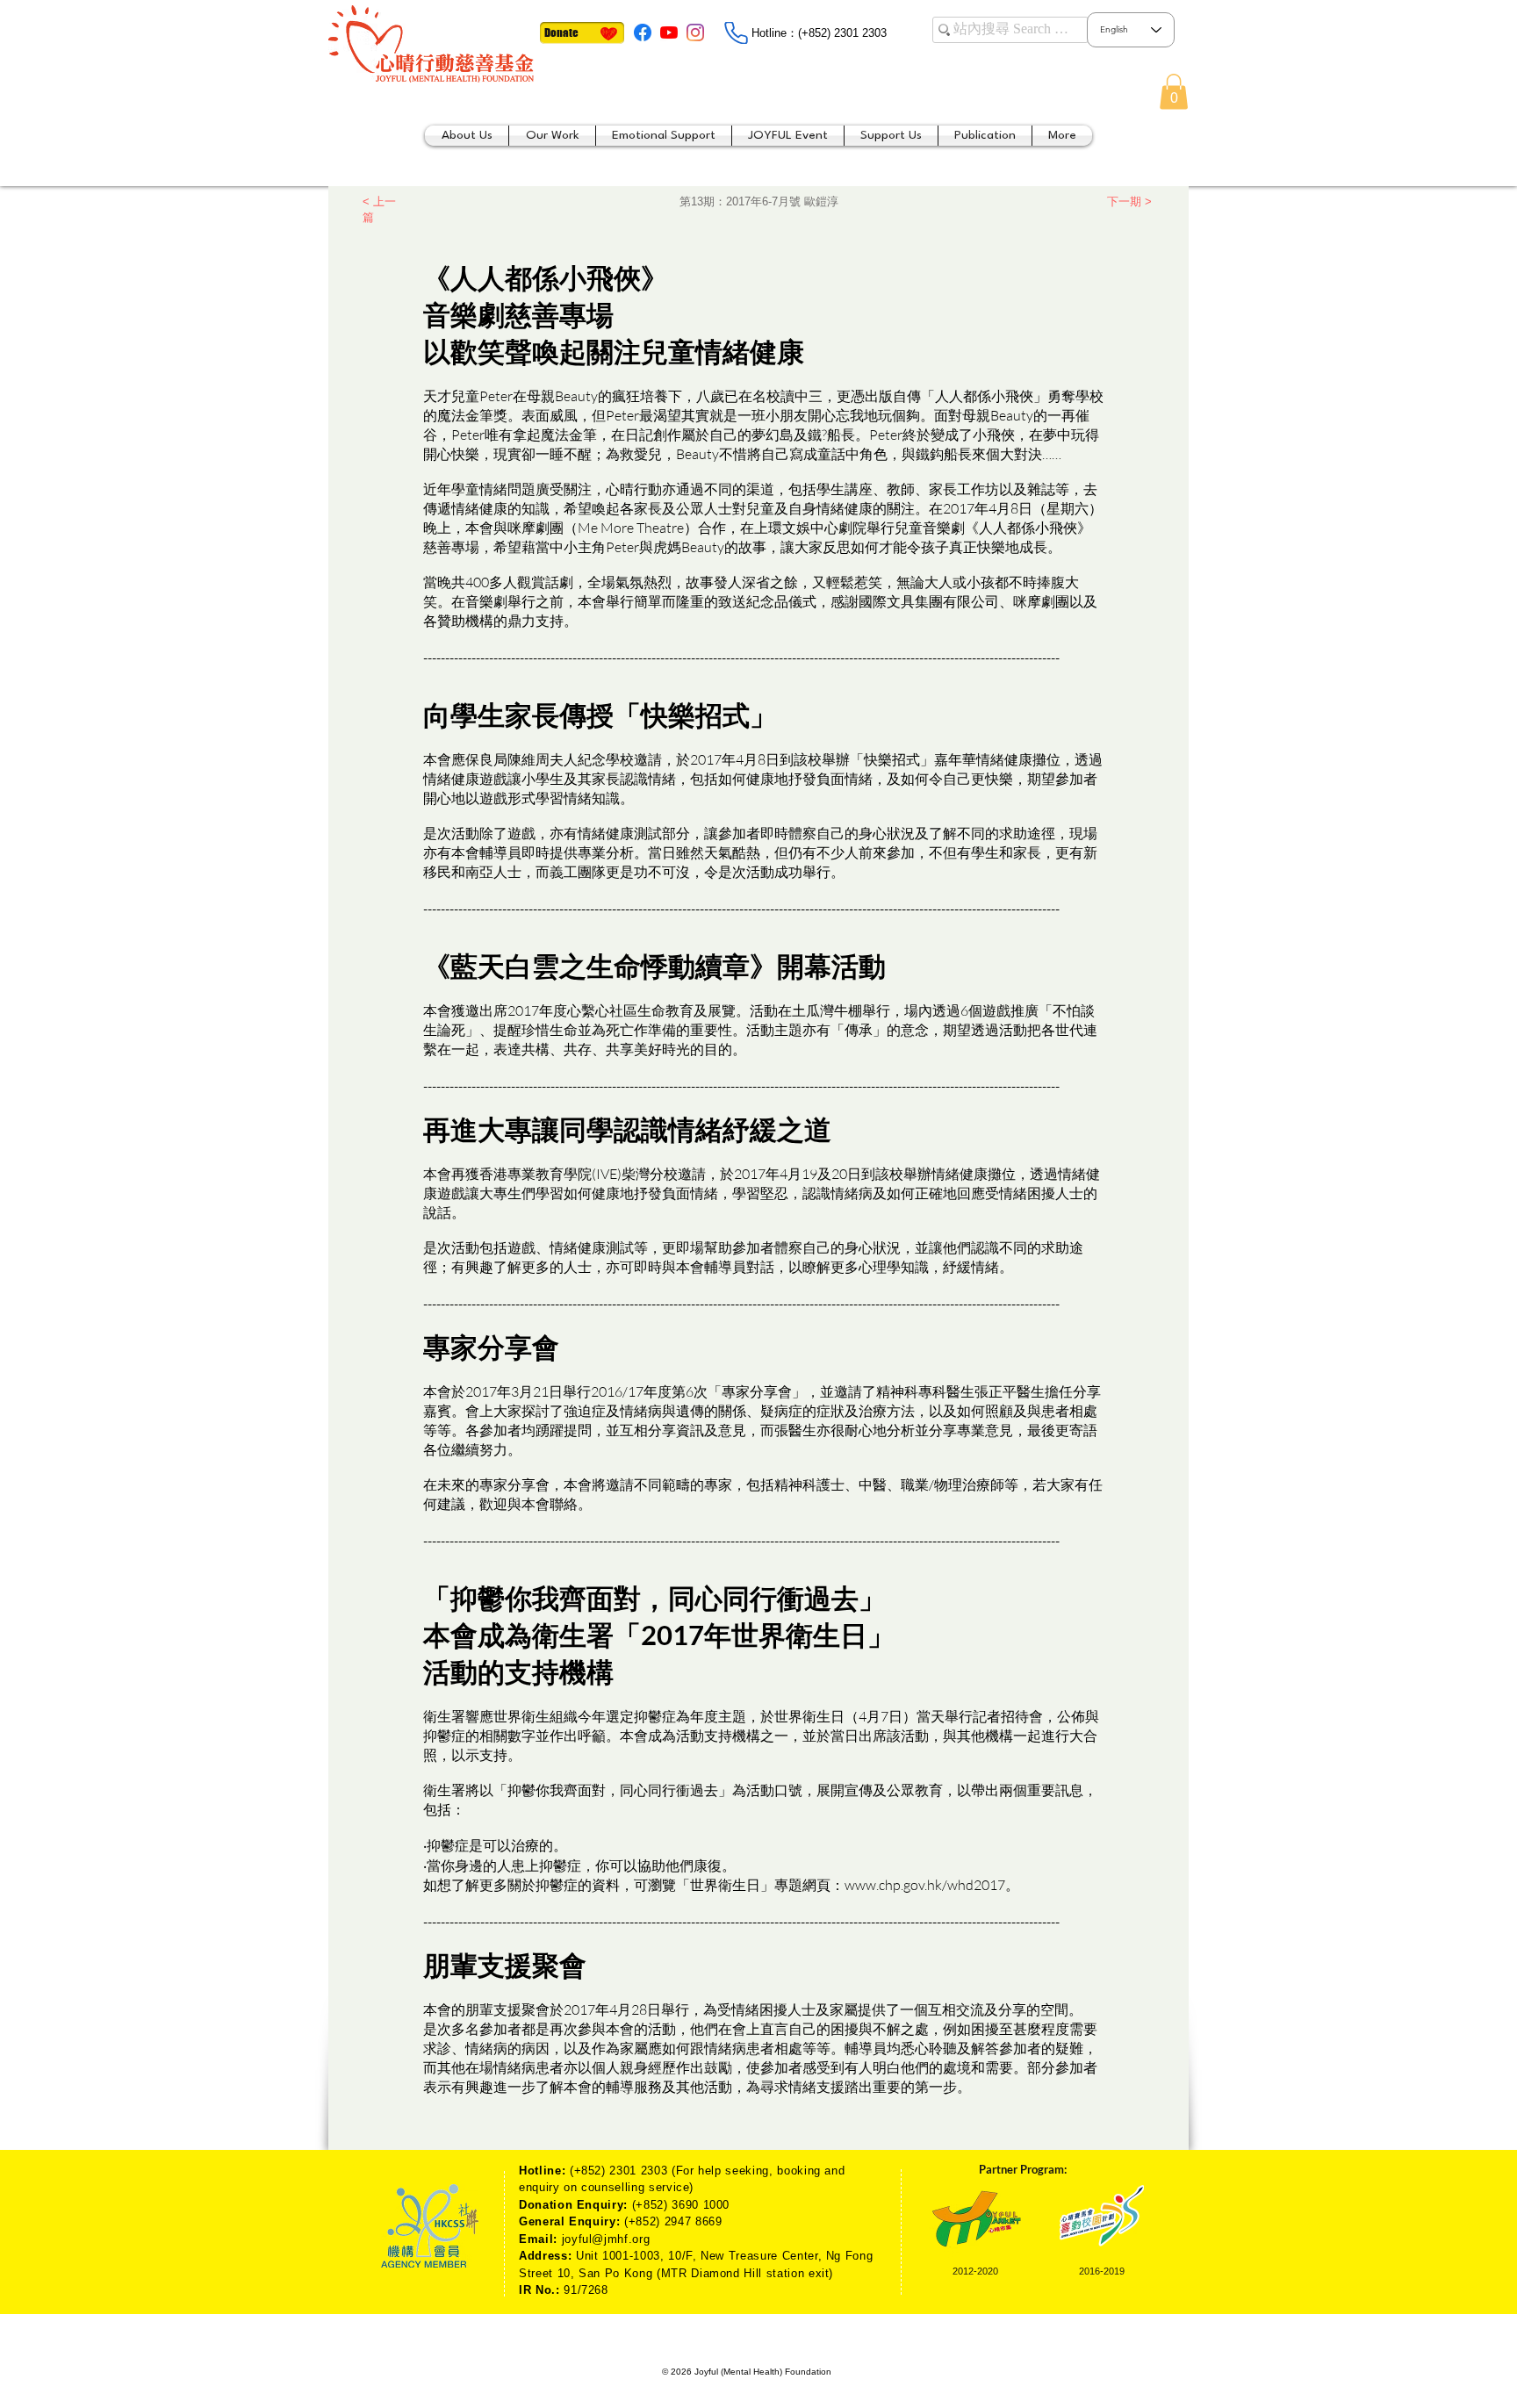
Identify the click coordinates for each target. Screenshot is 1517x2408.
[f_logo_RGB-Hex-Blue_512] (643, 32)
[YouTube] (669, 32)
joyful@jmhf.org (606, 2239)
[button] (1174, 92)
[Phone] (736, 33)
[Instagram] (695, 32)
